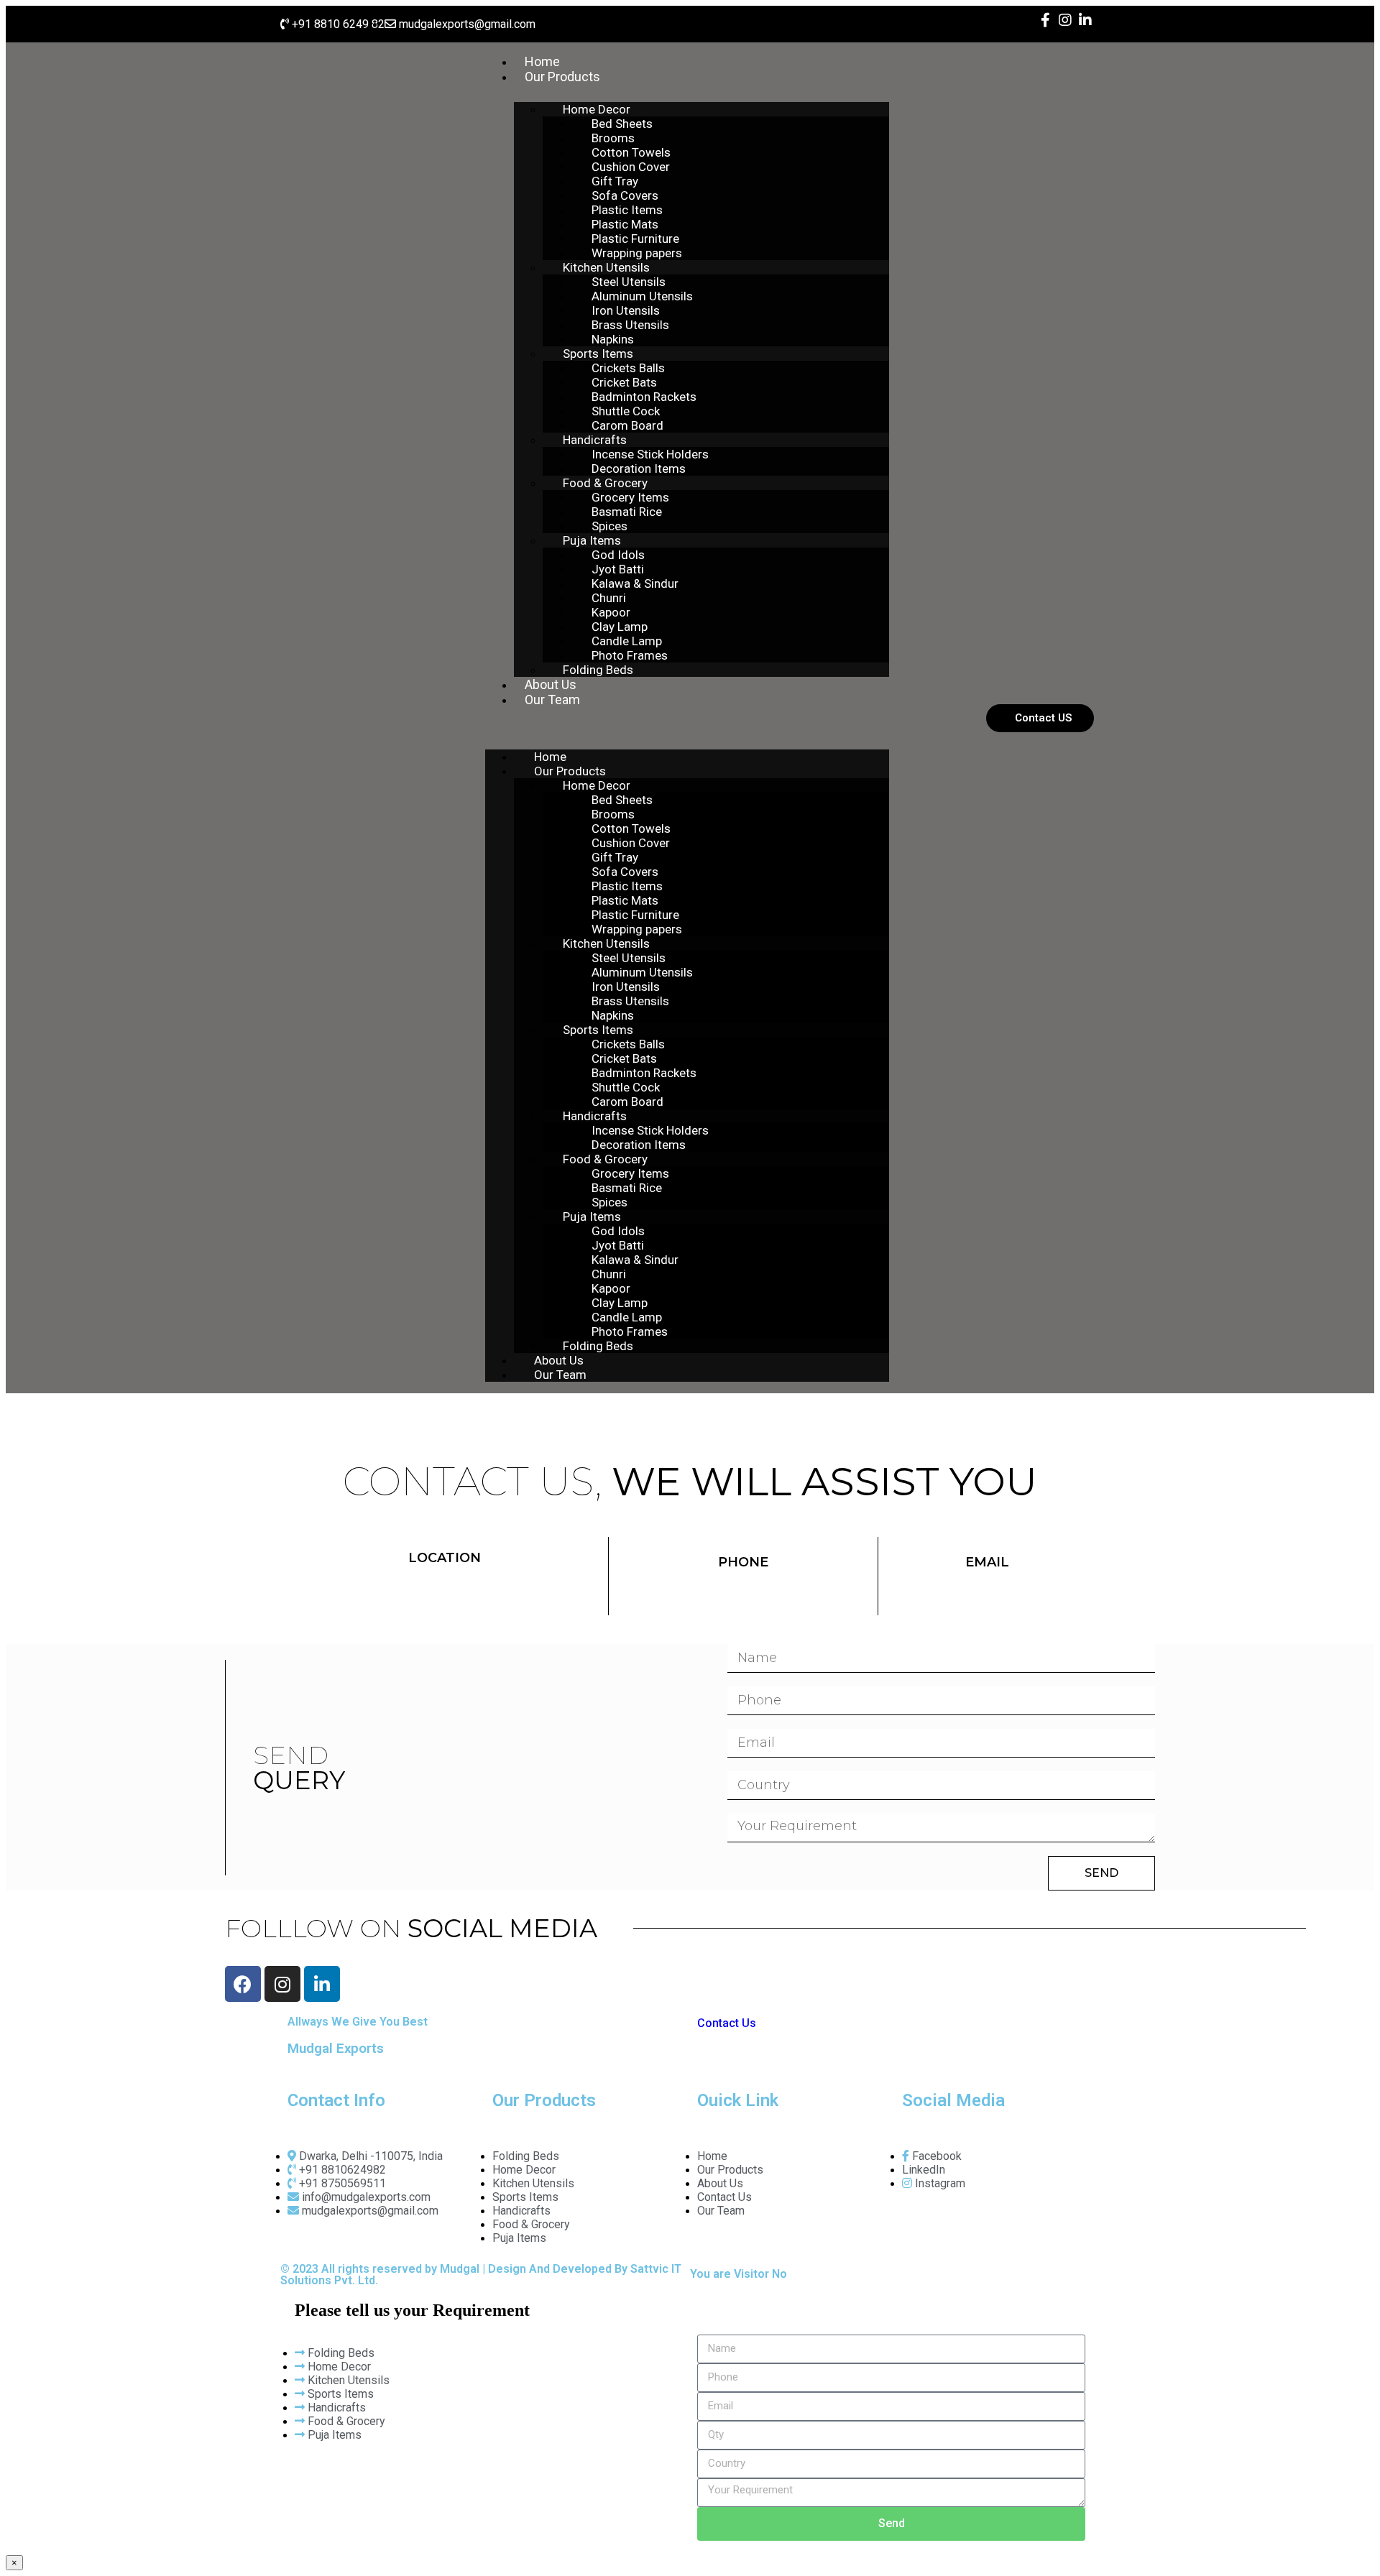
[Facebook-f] (1045, 20)
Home (542, 61)
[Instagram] (1065, 20)
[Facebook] (243, 1984)
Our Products (562, 77)
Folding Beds (598, 670)
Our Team (552, 700)
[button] (687, 725)
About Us (551, 684)
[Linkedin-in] (1085, 20)
